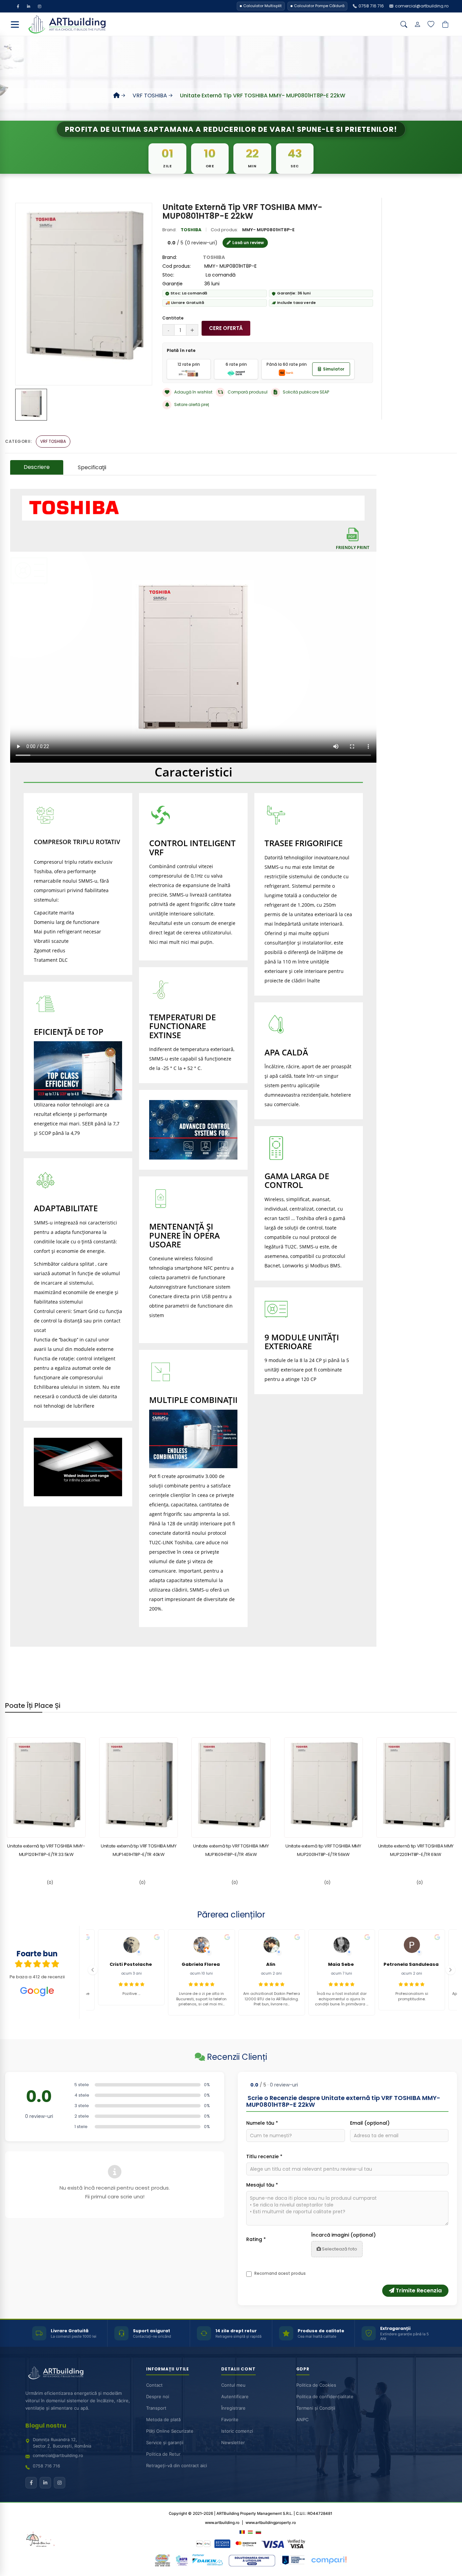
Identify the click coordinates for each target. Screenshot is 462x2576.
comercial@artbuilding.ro (58, 2455)
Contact (154, 2385)
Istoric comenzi (237, 2431)
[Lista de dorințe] (431, 24)
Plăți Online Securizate (170, 2431)
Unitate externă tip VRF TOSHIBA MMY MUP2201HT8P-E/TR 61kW (416, 1850)
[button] (93, 1970)
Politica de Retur (163, 2454)
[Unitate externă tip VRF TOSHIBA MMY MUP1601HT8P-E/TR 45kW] (231, 1787)
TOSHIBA (191, 230)
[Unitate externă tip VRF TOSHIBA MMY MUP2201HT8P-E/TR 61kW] (416, 1787)
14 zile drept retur (236, 2331)
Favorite (230, 2420)
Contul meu (233, 2385)
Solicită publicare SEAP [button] (306, 392)
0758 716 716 (47, 2466)
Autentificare (235, 2397)
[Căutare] (404, 24)
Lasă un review (248, 243)
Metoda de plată (163, 2420)
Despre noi (158, 2397)
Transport (156, 2408)
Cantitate (173, 318)
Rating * (256, 2239)
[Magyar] (250, 2532)
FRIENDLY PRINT (353, 547)
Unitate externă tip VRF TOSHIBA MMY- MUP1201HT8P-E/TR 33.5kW (46, 1850)
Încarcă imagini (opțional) (343, 2235)
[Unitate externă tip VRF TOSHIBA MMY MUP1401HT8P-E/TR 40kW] (138, 1787)
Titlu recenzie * (264, 2156)
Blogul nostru (46, 2426)
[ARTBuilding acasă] (56, 2373)
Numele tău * (262, 2123)
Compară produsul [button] (248, 392)
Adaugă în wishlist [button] (193, 392)
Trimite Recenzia (418, 2291)
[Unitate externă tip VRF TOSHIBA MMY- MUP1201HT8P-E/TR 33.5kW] (46, 1787)
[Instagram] (40, 6)
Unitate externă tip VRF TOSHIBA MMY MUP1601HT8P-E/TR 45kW (231, 1850)
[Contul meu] (417, 24)
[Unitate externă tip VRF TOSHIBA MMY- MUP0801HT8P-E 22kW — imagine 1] (31, 405)
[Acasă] (117, 96)
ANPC (302, 2420)
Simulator (334, 369)
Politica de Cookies (316, 2385)
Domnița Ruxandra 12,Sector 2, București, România (62, 2443)
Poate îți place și (33, 1706)
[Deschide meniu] (15, 24)
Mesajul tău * (262, 2185)
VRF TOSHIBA (150, 96)
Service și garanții (165, 2443)
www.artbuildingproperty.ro (271, 2523)
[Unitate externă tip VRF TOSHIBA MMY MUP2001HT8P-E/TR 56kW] (324, 1787)
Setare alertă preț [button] (192, 404)
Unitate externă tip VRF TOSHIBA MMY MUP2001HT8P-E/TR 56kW (323, 1850)
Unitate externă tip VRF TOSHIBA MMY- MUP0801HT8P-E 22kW (263, 96)
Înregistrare (233, 2408)
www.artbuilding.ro (222, 2523)
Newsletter (233, 2443)
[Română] (242, 2532)
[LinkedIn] (29, 6)
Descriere (37, 467)
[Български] (258, 2532)
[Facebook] (18, 6)
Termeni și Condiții (316, 2408)
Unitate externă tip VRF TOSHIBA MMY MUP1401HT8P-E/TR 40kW (139, 1850)
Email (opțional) (370, 2123)
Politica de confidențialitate (325, 2397)
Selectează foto (339, 2249)
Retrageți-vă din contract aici (177, 2466)
